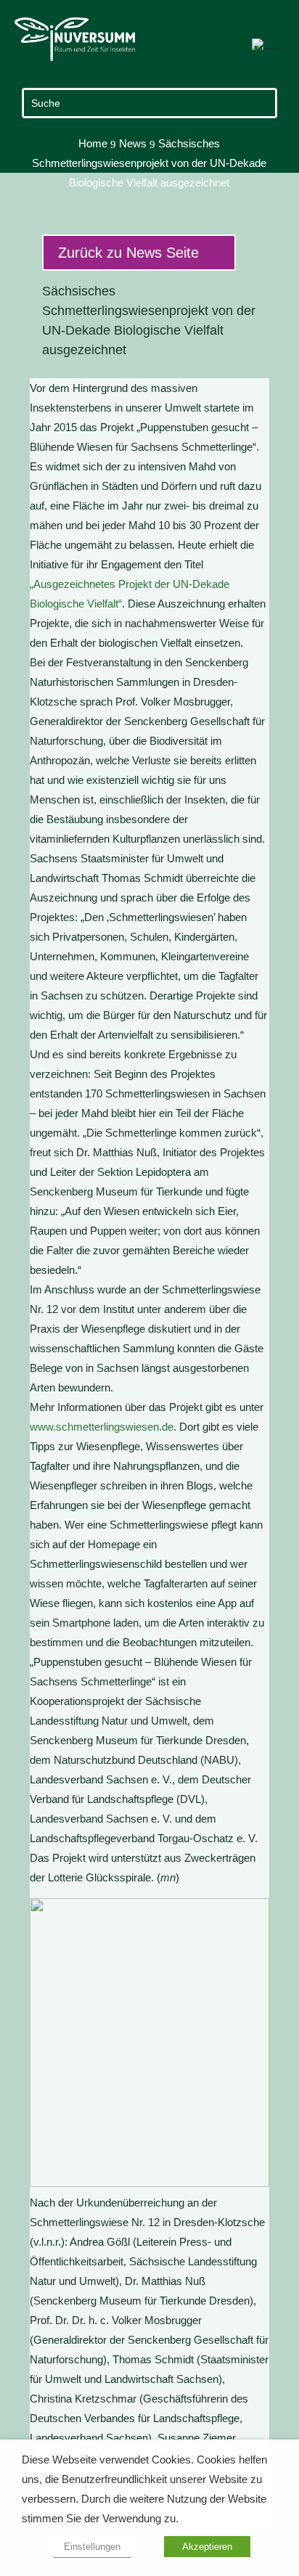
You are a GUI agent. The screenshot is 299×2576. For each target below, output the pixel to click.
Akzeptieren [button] (207, 2547)
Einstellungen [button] (92, 2547)
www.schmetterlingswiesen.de (102, 1427)
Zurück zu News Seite (128, 253)
